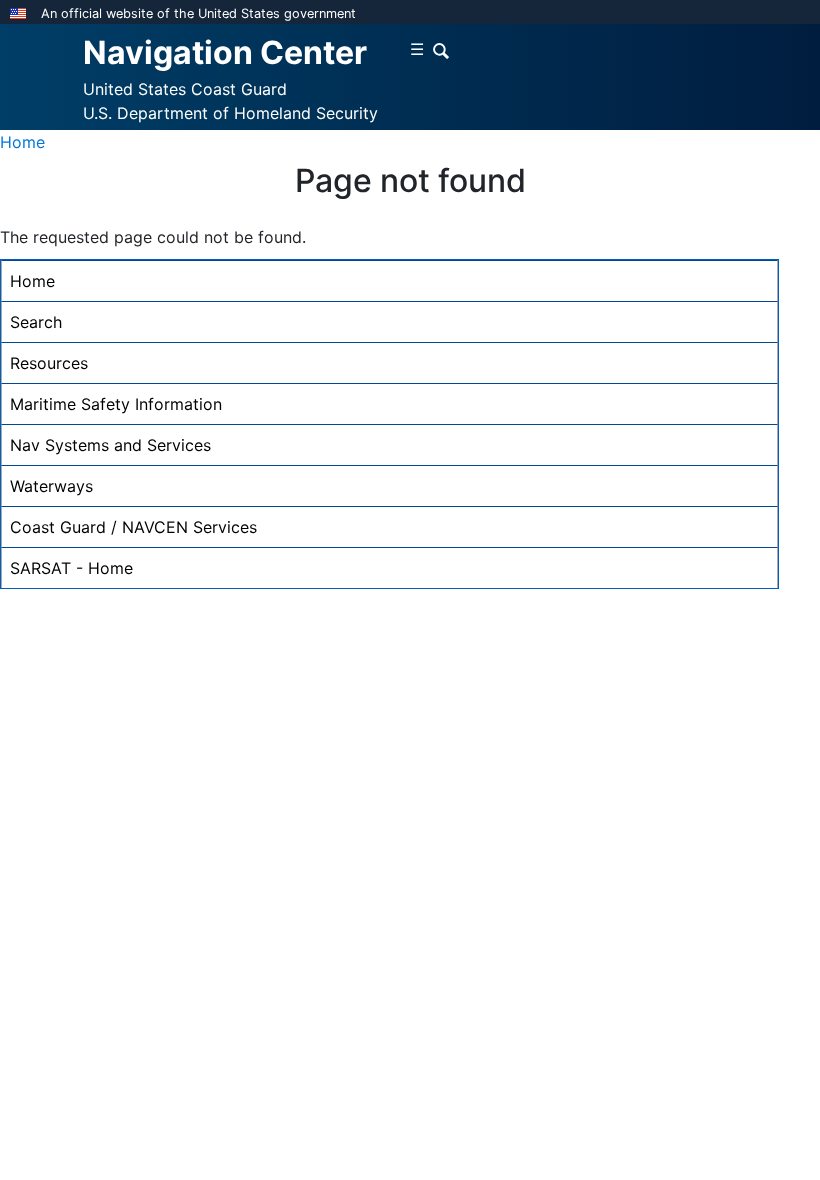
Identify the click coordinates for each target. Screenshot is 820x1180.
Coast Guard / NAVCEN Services (133, 527)
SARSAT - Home (71, 568)
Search (36, 322)
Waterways (51, 486)
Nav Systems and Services (110, 445)
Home (22, 142)
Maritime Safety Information (116, 404)
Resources (49, 363)
